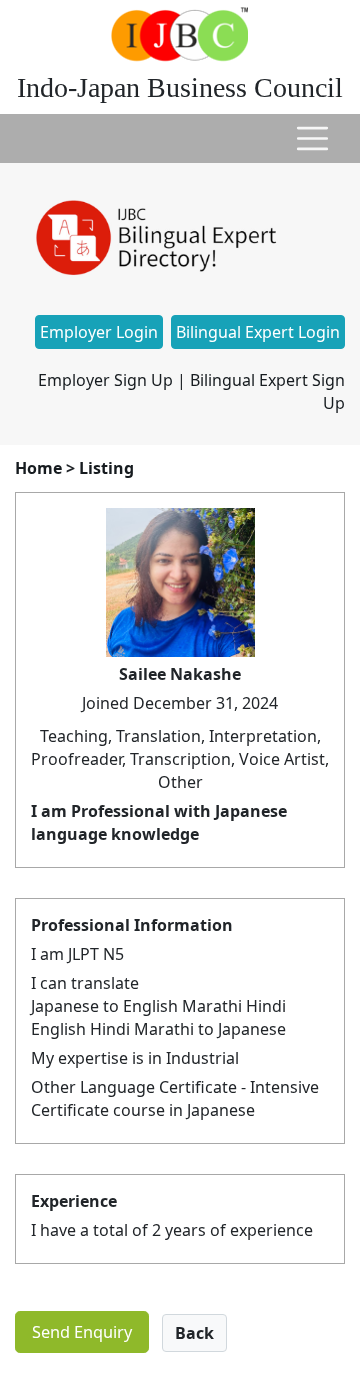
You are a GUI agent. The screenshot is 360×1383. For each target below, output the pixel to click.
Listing (106, 468)
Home (38, 468)
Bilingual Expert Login (258, 332)
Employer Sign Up (105, 380)
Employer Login (99, 332)
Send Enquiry (82, 1332)
